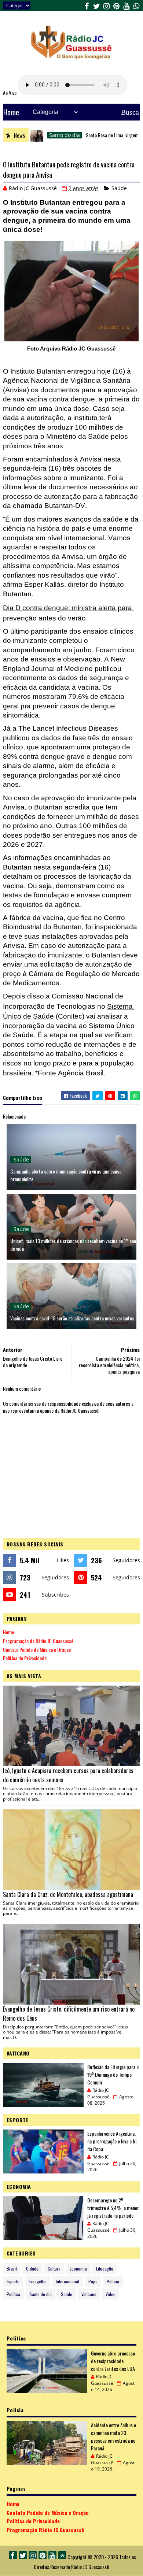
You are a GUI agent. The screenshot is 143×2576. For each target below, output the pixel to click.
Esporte (13, 2281)
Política (13, 2294)
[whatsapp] (136, 5)
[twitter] (96, 5)
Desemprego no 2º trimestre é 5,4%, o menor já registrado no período (113, 2208)
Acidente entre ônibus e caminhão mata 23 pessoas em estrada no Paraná (113, 2436)
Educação (105, 2269)
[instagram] (106, 5)
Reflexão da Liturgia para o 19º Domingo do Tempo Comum (113, 2074)
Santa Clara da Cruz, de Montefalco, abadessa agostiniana (68, 1894)
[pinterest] (116, 5)
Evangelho (38, 2281)
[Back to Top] (62, 2555)
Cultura (54, 2269)
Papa (93, 2281)
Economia (78, 2269)
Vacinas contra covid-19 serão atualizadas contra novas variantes (72, 1318)
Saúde (119, 188)
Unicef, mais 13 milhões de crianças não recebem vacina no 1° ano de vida (73, 1245)
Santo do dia (37, 135)
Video (111, 2294)
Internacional (67, 2281)
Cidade (32, 2269)
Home (11, 112)
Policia (113, 2281)
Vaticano (89, 2294)
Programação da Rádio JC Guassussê (38, 1641)
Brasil (12, 2269)
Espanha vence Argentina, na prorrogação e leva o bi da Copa (112, 2141)
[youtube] (126, 5)
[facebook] (87, 5)
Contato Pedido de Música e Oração (37, 1650)
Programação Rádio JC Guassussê (45, 2530)
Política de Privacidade (25, 1658)
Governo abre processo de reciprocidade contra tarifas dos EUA (113, 2361)
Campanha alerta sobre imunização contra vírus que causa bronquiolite (66, 1175)
